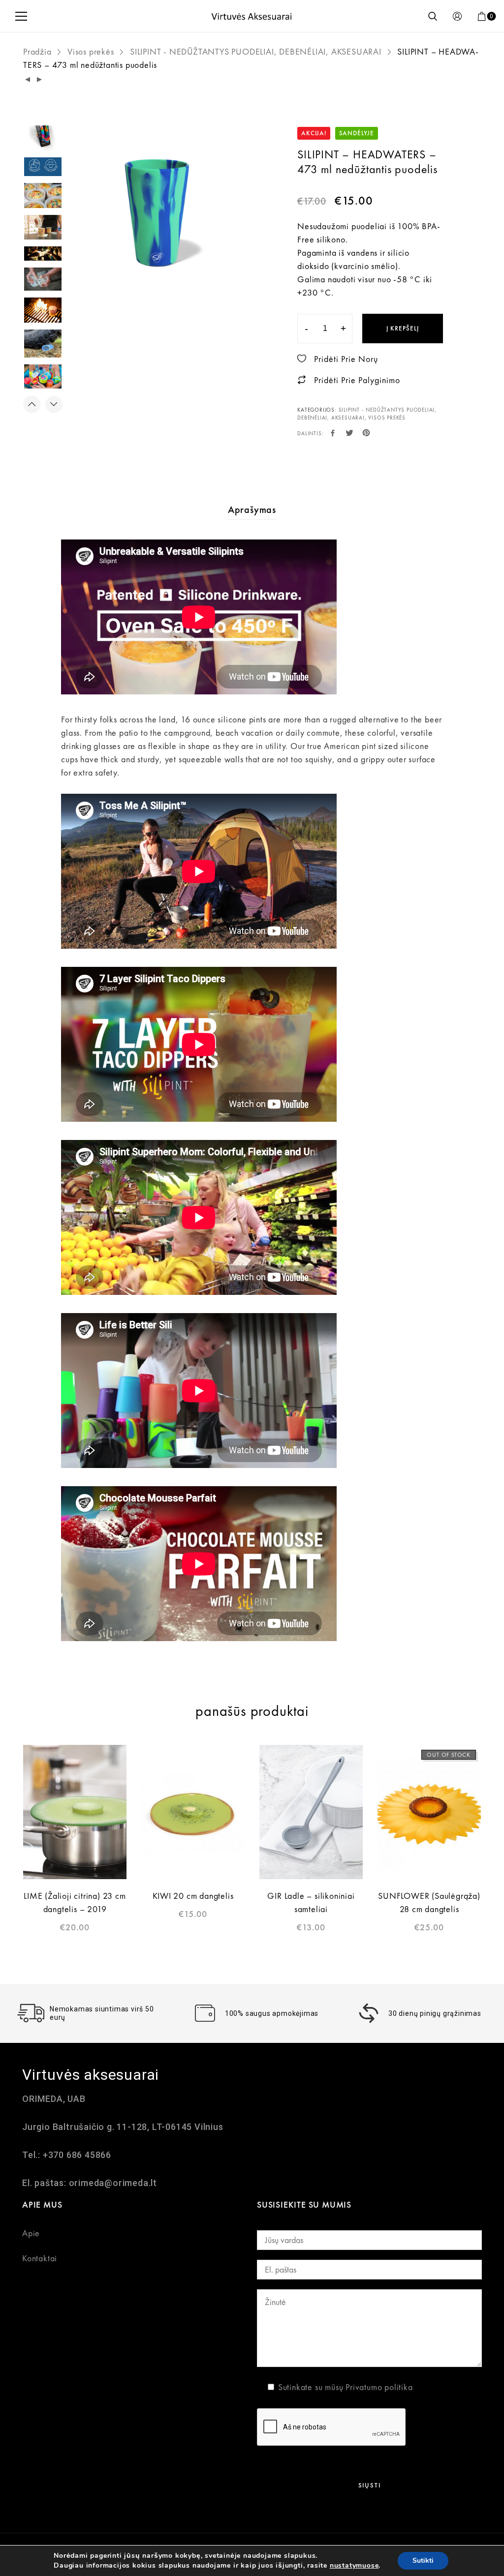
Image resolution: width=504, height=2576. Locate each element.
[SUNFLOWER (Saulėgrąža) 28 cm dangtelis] (429, 1812)
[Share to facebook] (333, 434)
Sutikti (423, 2561)
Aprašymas (252, 509)
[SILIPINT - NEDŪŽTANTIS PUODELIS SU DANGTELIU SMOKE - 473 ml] (40, 80)
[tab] (252, 509)
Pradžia (37, 51)
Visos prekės (91, 51)
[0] (482, 16)
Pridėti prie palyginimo (357, 380)
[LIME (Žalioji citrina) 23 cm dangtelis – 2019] (75, 1812)
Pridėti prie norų (346, 359)
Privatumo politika (379, 2387)
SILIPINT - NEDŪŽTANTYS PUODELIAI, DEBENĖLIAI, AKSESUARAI (256, 51)
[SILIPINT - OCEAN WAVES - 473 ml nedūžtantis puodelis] (28, 80)
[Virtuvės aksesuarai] (252, 16)
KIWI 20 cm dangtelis (193, 1896)
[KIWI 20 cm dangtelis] (193, 1812)
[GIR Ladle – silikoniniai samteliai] (311, 1812)
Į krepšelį (403, 328)
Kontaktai (40, 2258)
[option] (157, 213)
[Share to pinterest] (366, 434)
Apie (31, 2233)
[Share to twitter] (350, 434)
